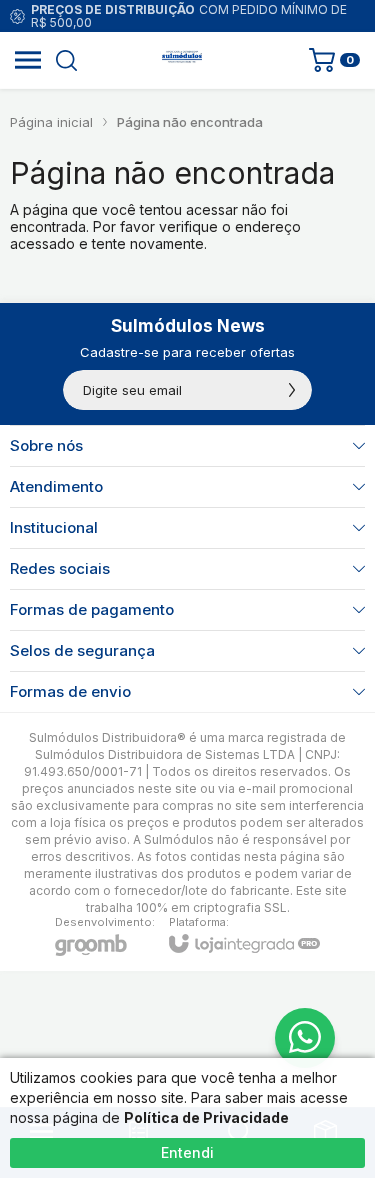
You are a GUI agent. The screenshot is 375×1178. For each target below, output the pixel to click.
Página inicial (51, 122)
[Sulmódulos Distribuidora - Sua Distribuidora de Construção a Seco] (182, 60)
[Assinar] (292, 390)
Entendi (187, 1152)
